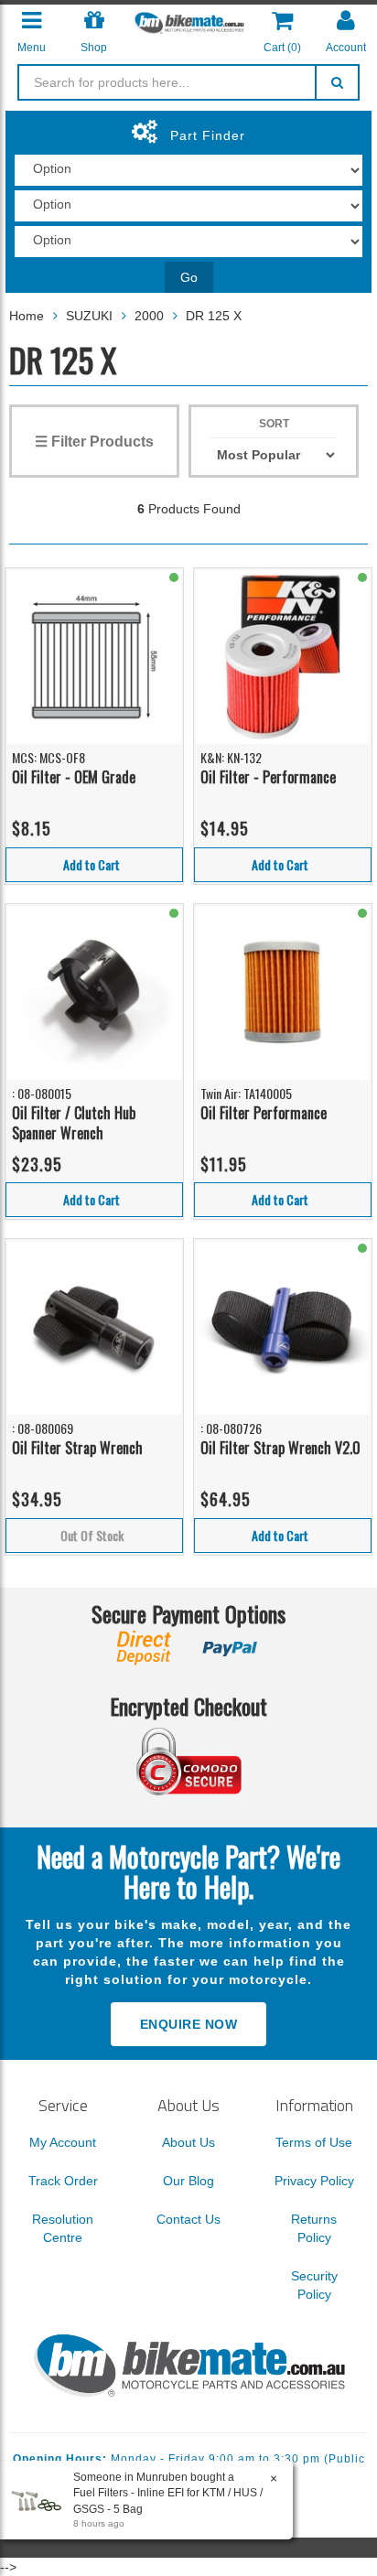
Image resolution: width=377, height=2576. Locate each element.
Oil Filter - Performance (268, 777)
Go (189, 277)
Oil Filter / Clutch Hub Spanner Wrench (74, 1123)
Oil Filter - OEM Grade (74, 777)
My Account (63, 2142)
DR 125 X (214, 316)
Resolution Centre (63, 2228)
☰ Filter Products (94, 442)
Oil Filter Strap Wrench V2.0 (280, 1448)
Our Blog (188, 2181)
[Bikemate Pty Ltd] (188, 22)
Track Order (63, 2181)
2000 (149, 316)
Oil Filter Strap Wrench (77, 1448)
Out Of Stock (92, 1535)
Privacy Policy (314, 2181)
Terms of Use (314, 2142)
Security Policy (314, 2285)
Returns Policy (314, 2228)
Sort (274, 424)
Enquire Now (189, 2024)
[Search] (337, 82)
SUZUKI (89, 316)
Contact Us (188, 2219)
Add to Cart (92, 864)
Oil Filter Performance (264, 1113)
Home (27, 316)
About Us (188, 2142)
